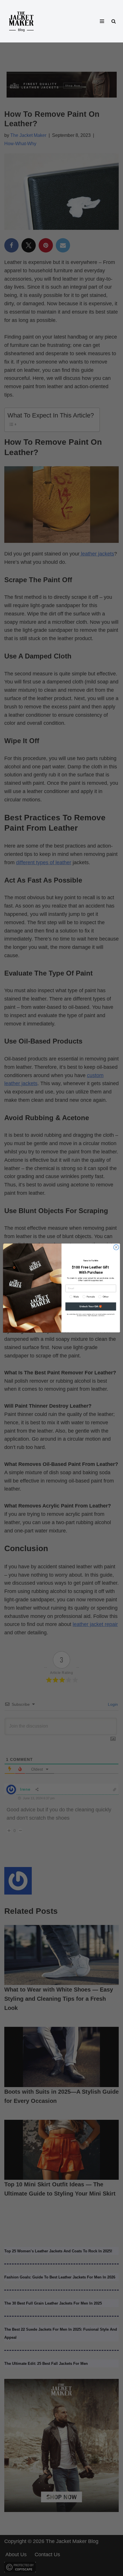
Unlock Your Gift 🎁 (91, 1307)
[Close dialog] (116, 1247)
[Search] (114, 21)
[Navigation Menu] (102, 21)
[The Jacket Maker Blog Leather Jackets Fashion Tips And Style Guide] (21, 21)
